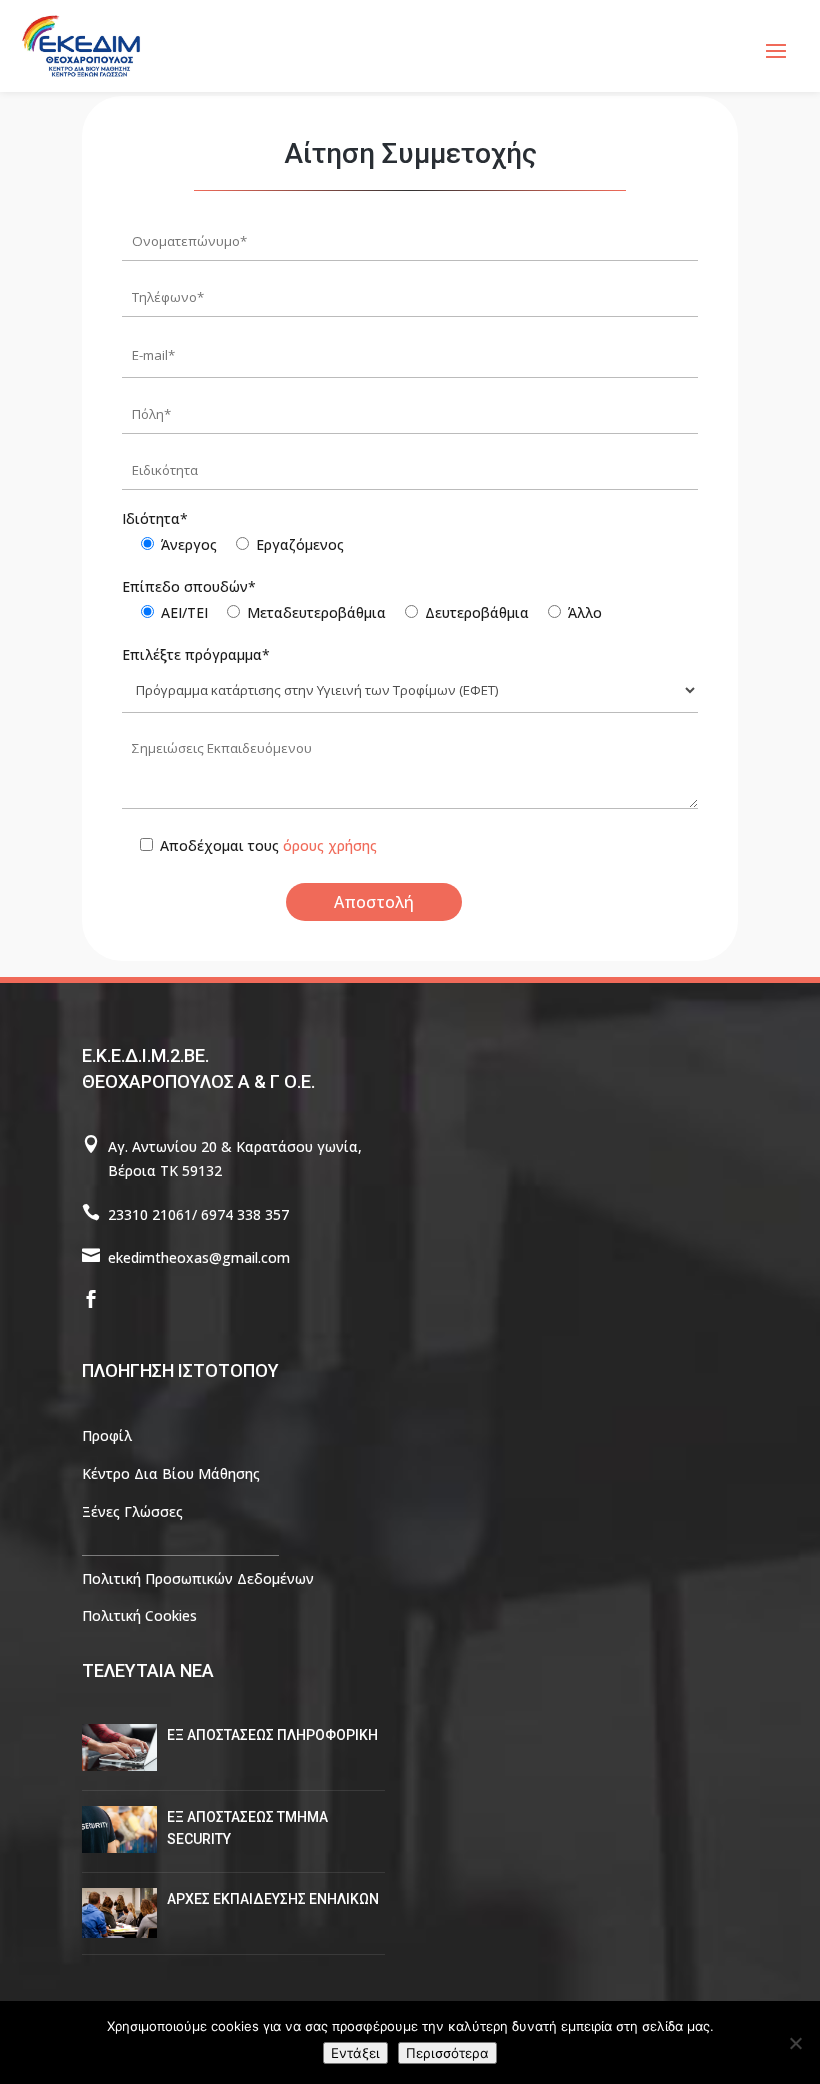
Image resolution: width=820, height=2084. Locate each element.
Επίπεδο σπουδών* (189, 586)
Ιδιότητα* (155, 518)
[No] (795, 2043)
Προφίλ (107, 1435)
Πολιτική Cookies (139, 1615)
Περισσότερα (447, 2053)
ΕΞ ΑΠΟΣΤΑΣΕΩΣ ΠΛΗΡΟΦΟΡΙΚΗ (272, 1735)
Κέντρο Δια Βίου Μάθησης (171, 1473)
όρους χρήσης (330, 845)
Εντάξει (355, 2053)
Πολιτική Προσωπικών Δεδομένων (198, 1578)
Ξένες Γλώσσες (132, 1511)
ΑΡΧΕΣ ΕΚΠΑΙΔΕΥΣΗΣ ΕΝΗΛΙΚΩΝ (273, 1899)
